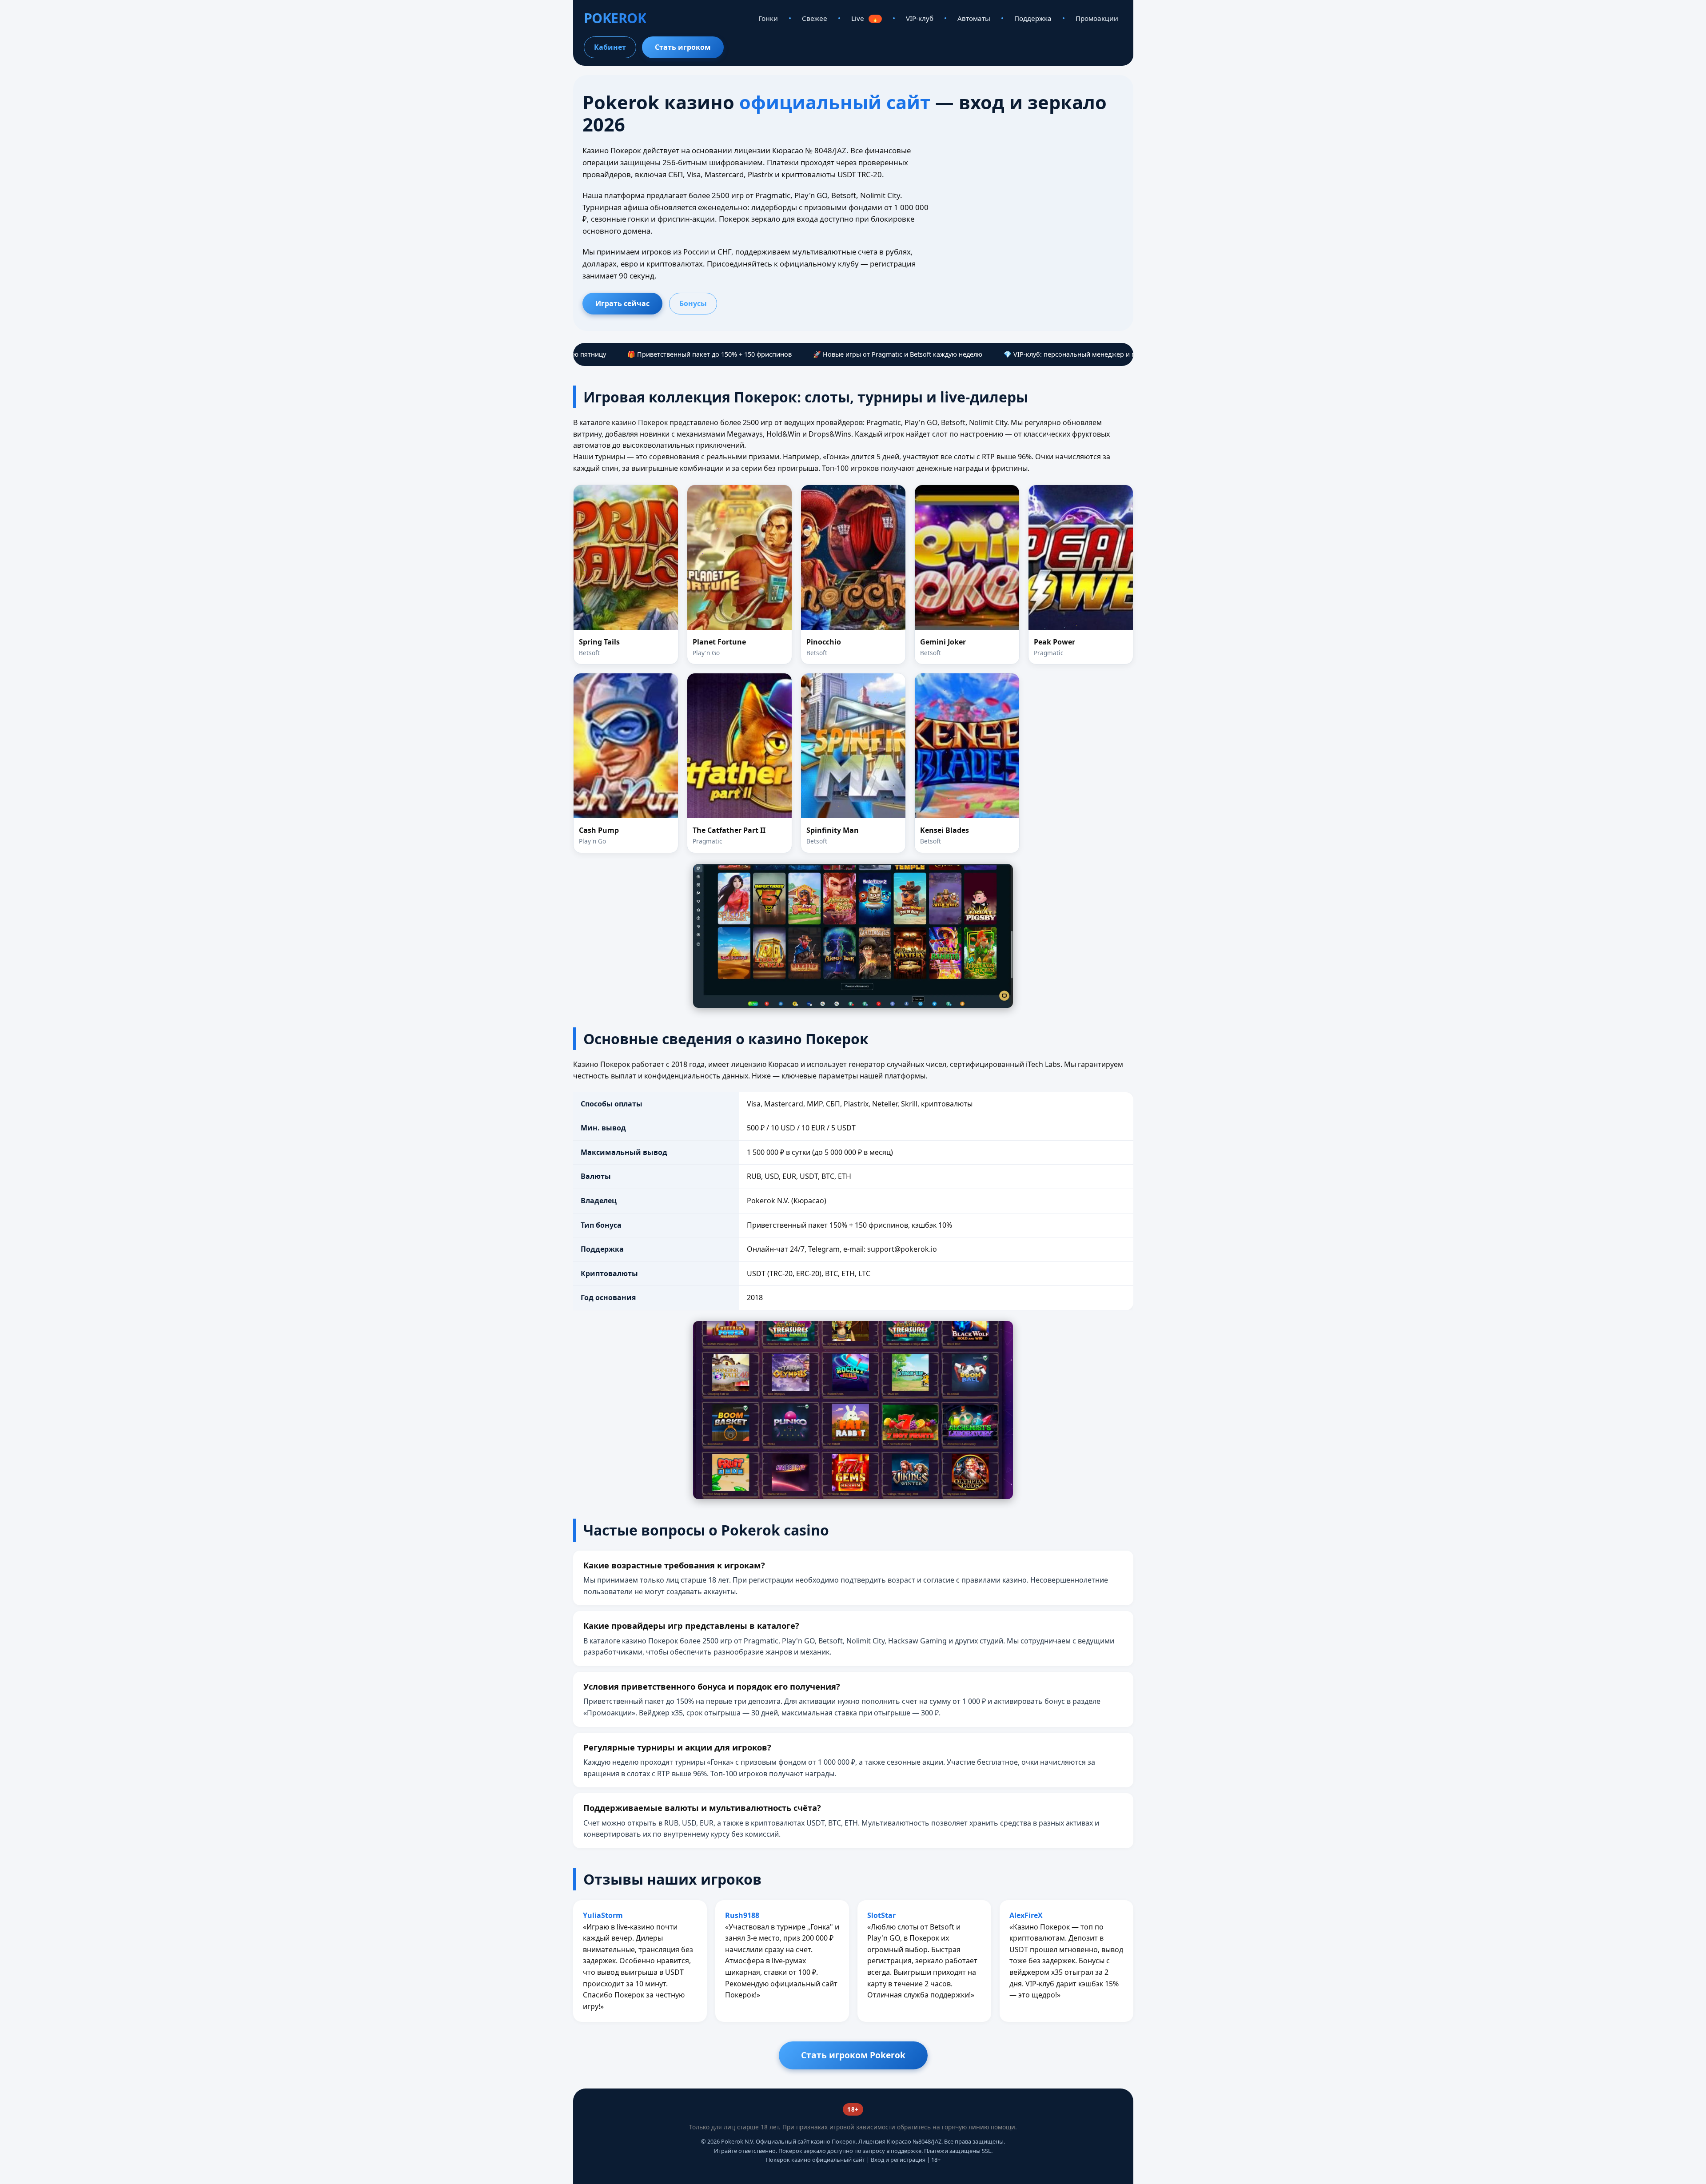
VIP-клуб (920, 18)
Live (865, 18)
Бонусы (693, 303)
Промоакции (1097, 18)
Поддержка (1033, 18)
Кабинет (610, 47)
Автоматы (974, 18)
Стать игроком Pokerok (853, 2055)
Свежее (815, 18)
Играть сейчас (622, 303)
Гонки (768, 18)
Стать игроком (683, 47)
